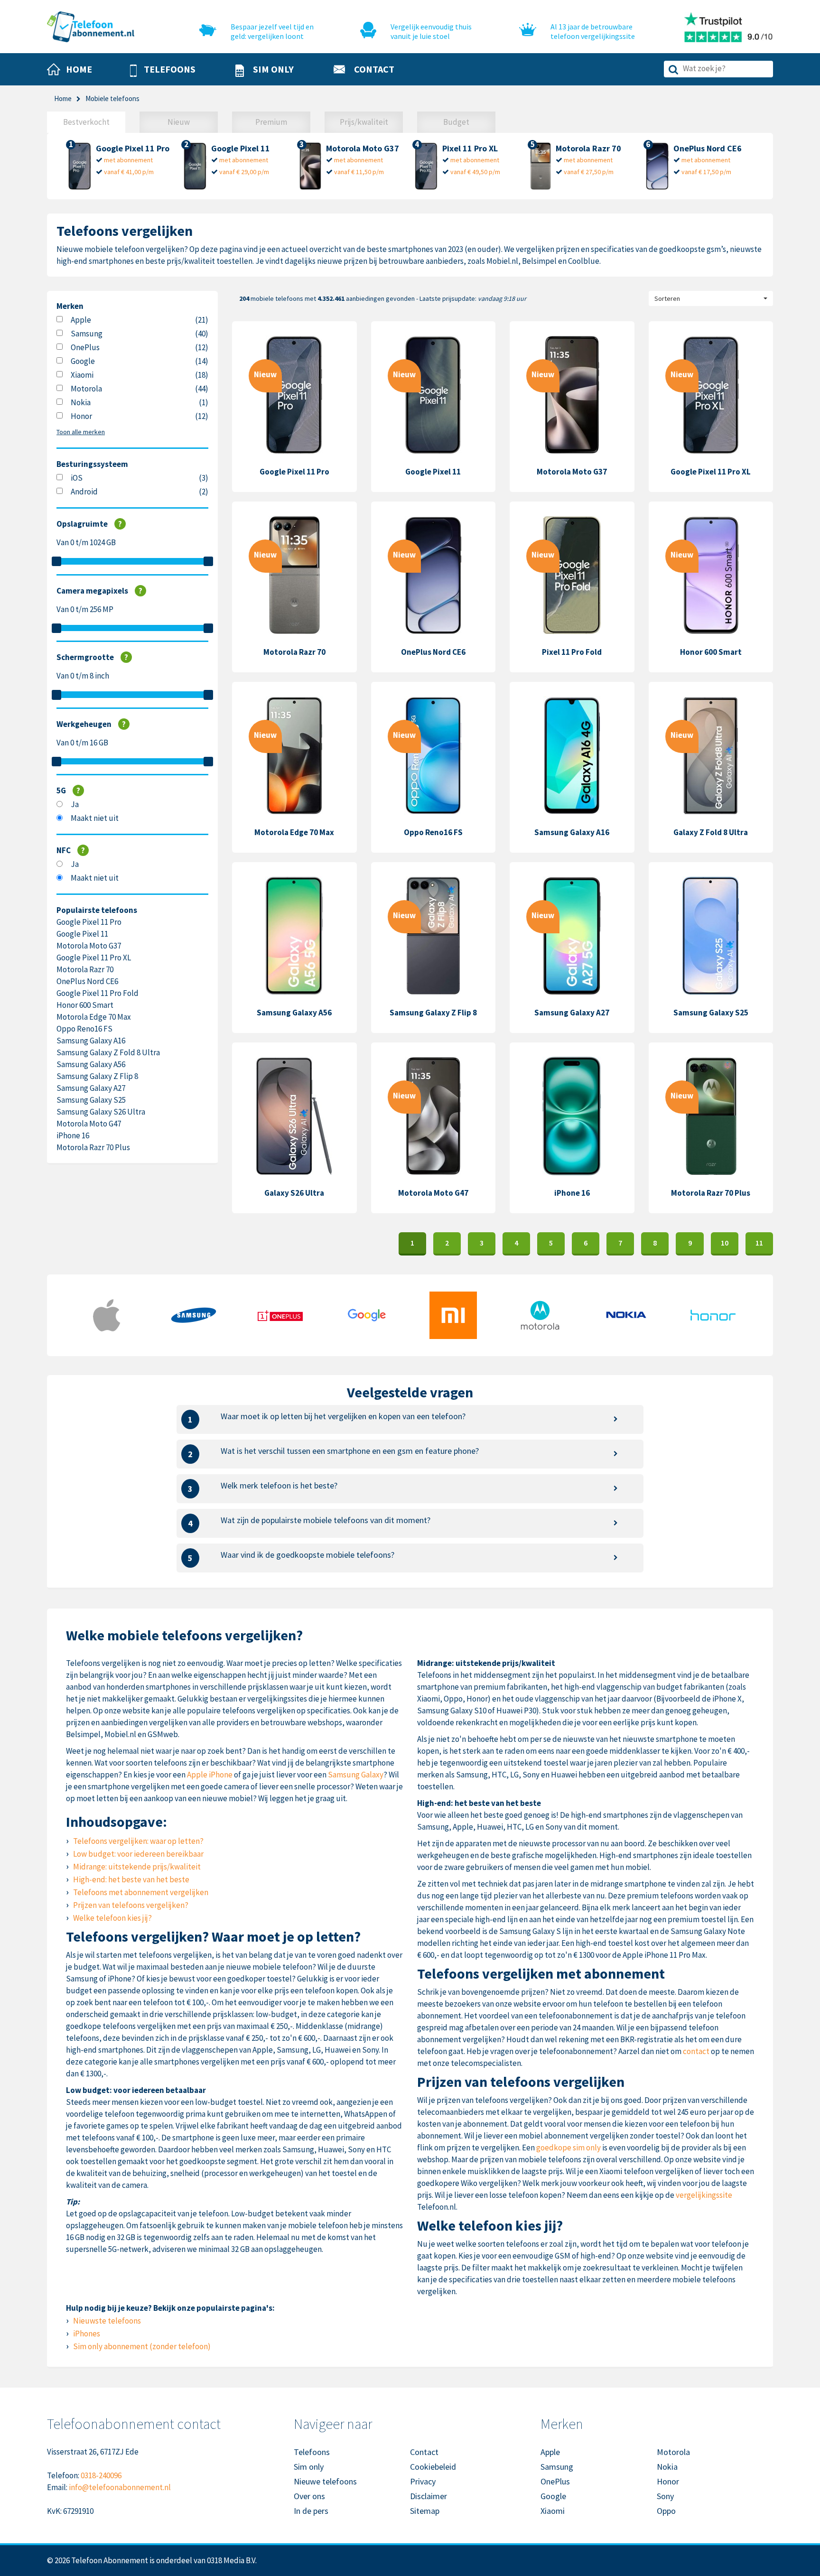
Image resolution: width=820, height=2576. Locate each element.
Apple (81, 320)
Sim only (309, 2467)
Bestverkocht (86, 122)
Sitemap (425, 2511)
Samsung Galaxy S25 (91, 1100)
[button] (163, 70)
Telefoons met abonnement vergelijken (141, 1892)
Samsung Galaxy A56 (91, 1064)
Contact (424, 2452)
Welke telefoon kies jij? (112, 1918)
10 (725, 1243)
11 (759, 1243)
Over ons (309, 2496)
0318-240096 (101, 2475)
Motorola (86, 389)
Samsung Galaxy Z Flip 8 (97, 1076)
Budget (456, 122)
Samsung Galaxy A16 (91, 1041)
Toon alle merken (81, 432)
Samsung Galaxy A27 (91, 1088)
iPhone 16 (73, 1135)
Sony (665, 2496)
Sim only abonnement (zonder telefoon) (142, 2346)
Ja (75, 804)
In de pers (311, 2511)
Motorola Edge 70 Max (94, 1017)
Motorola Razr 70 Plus (93, 1147)
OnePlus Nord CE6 (87, 981)
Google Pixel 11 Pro (89, 922)
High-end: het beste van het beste (131, 1879)
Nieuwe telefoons (325, 2481)
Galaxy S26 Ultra (294, 1193)
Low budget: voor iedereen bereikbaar (138, 1854)
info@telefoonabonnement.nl (120, 2487)
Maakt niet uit (95, 818)
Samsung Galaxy (356, 1775)
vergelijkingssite (704, 2195)
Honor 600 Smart (85, 1005)
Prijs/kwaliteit (364, 122)
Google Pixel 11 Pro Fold (98, 993)
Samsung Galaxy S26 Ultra (101, 1112)
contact (696, 2051)
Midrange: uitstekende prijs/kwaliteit (137, 1867)
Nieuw (179, 122)
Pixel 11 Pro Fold (572, 652)
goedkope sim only (568, 2148)
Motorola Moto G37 (89, 946)
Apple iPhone (210, 1775)
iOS (77, 478)
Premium (271, 122)
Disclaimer (429, 2496)
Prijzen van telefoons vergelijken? (131, 1905)
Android (84, 492)
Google (83, 361)
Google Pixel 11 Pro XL (94, 958)
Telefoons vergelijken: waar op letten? (138, 1841)
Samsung (87, 334)
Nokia (81, 402)
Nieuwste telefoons (107, 2321)
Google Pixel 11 (82, 934)
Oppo (666, 2511)
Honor (81, 416)
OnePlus (85, 347)
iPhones (87, 2334)
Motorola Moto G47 (89, 1124)
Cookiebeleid (433, 2467)
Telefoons (312, 2452)
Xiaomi (82, 375)
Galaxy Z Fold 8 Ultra (711, 832)
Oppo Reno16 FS (84, 1029)
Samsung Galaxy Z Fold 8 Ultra (108, 1052)
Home (63, 98)
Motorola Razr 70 (85, 969)
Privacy (423, 2481)
